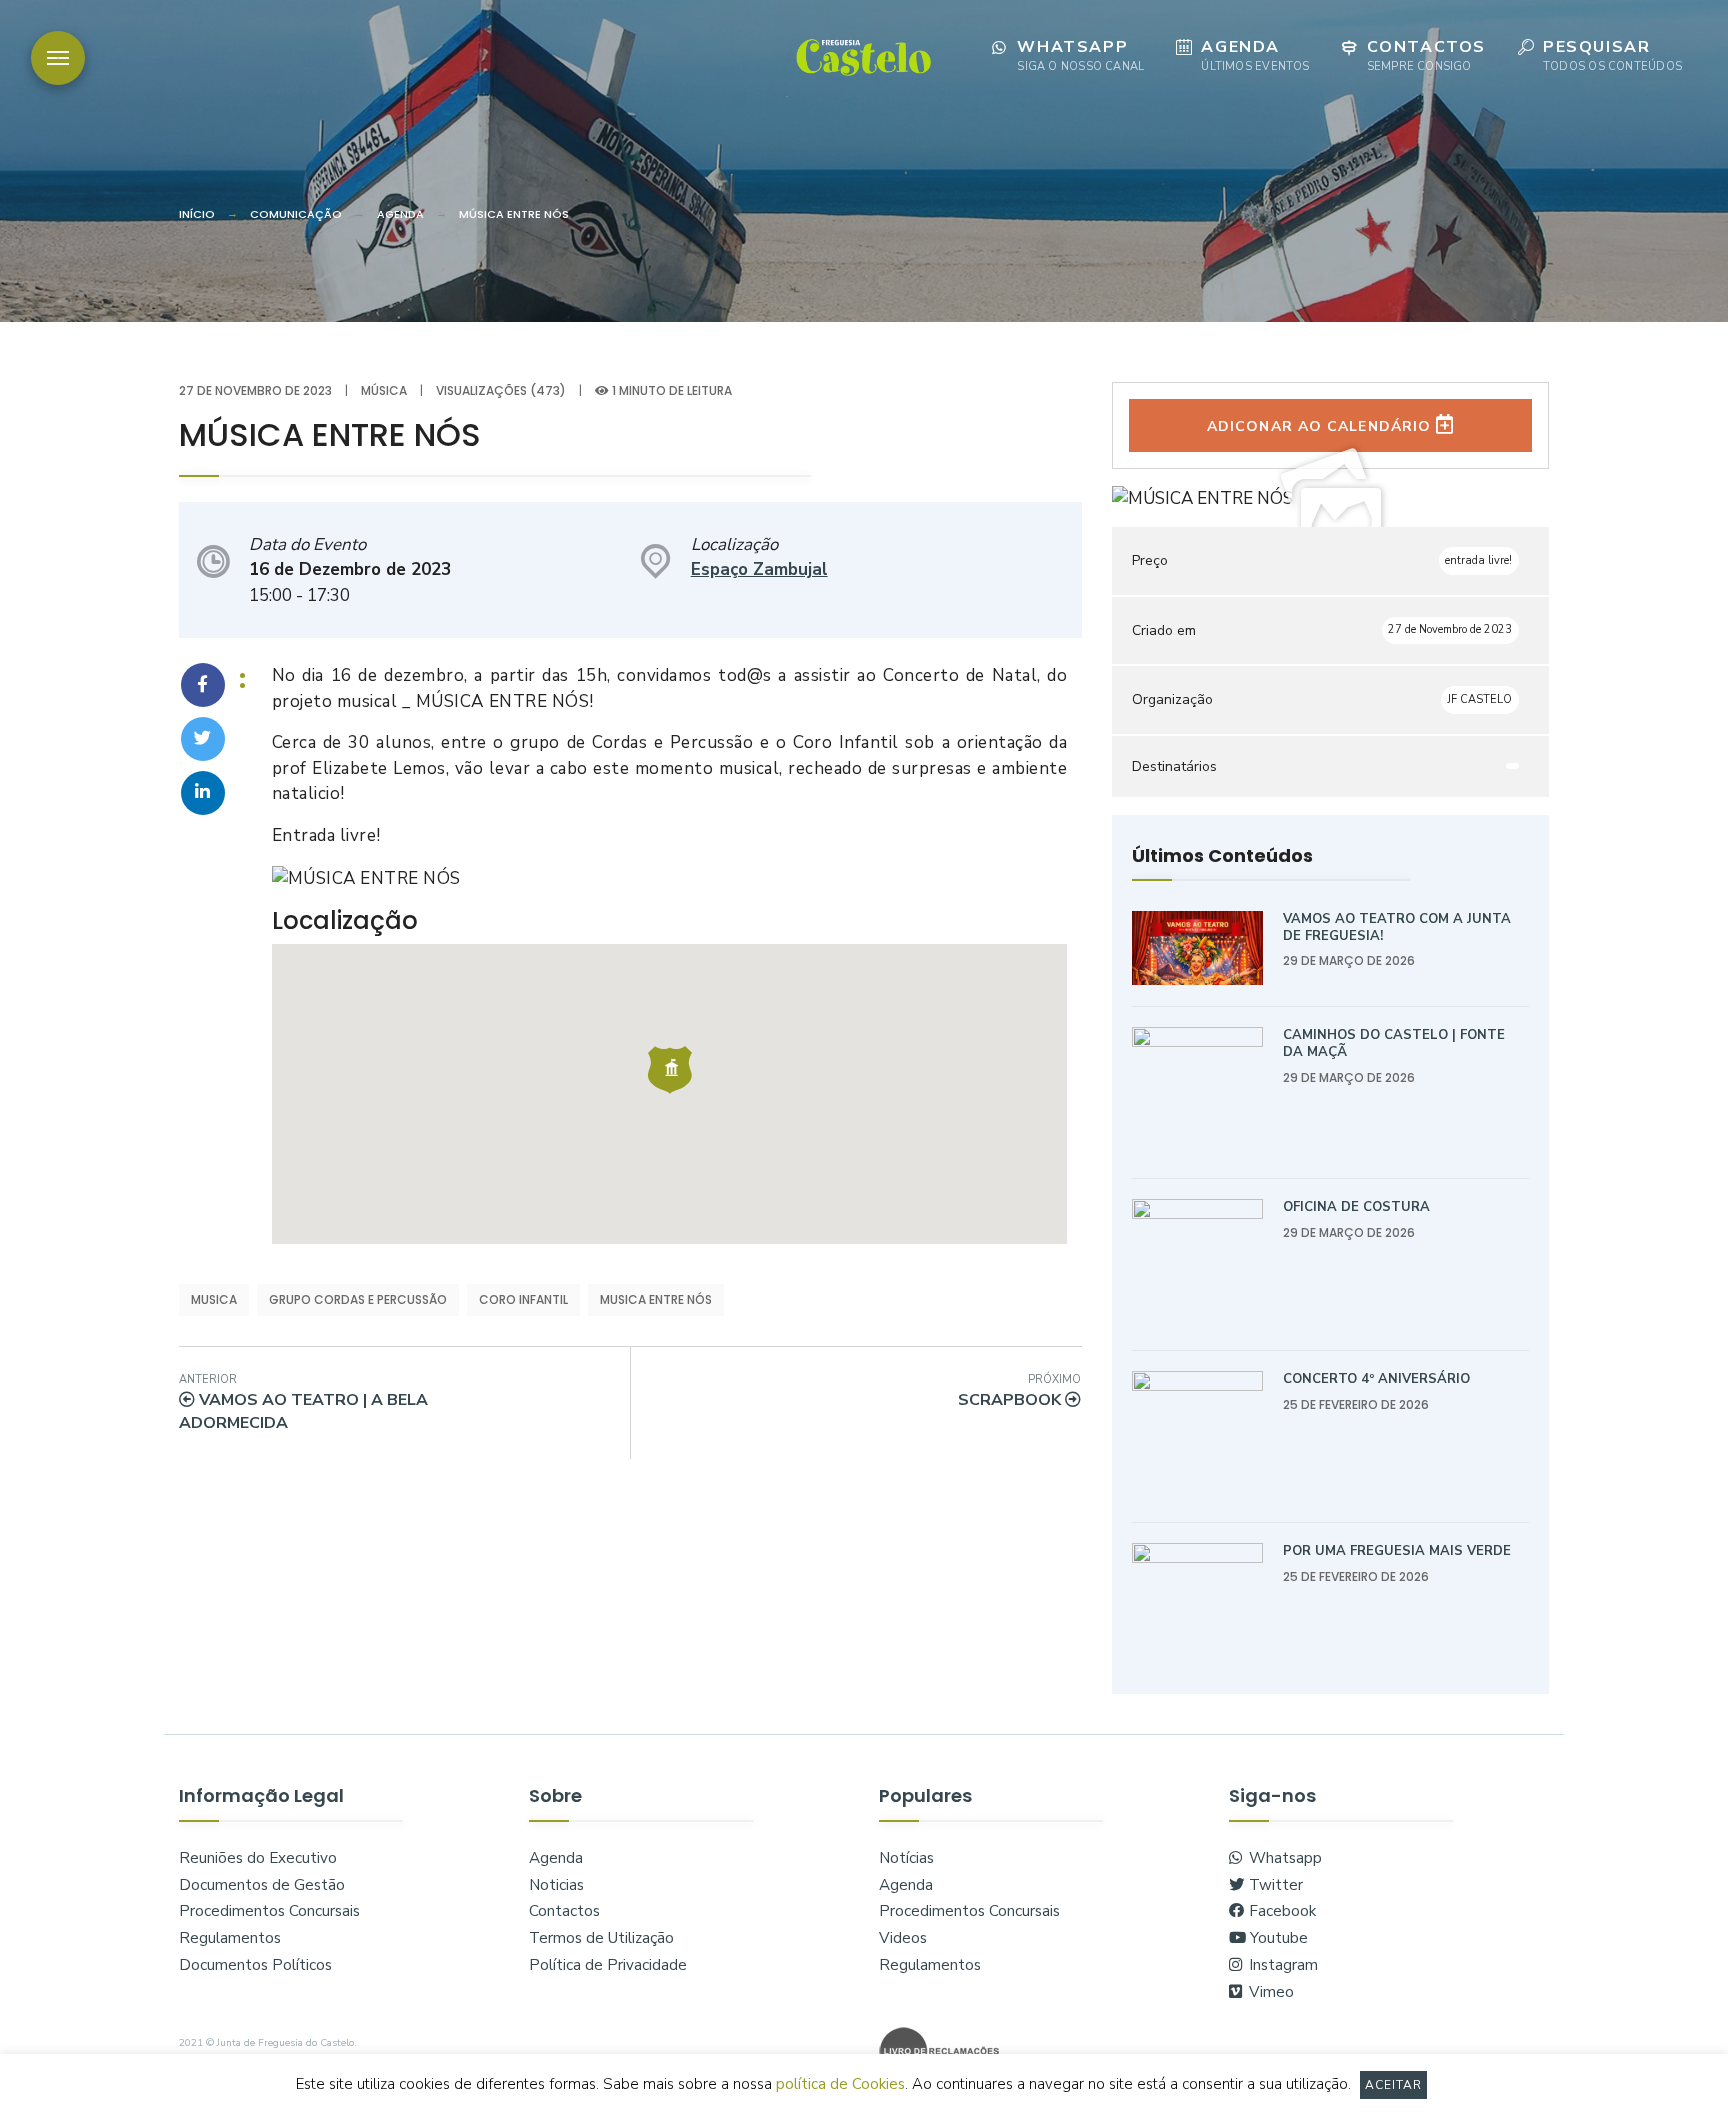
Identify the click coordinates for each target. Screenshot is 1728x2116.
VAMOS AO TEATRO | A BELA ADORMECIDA (303, 1403)
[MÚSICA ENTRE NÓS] (203, 685)
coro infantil (523, 1299)
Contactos (1426, 55)
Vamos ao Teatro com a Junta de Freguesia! (1397, 927)
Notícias (906, 1858)
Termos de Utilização (601, 1938)
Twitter (1274, 1885)
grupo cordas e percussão (358, 1299)
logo (863, 56)
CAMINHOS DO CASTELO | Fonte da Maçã (1394, 1043)
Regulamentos (230, 1938)
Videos (903, 1938)
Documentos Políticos (255, 1965)
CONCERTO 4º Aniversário (1376, 1379)
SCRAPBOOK (1019, 1391)
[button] (669, 1070)
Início (197, 214)
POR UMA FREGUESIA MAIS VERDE (1397, 1551)
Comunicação (296, 214)
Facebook (1280, 1911)
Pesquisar (1612, 55)
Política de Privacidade (608, 1965)
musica (214, 1299)
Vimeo (1269, 1992)
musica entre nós (656, 1299)
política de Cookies (840, 2084)
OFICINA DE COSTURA (1356, 1207)
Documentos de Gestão (262, 1885)
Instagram (1281, 1965)
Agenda (1255, 55)
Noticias (556, 1885)
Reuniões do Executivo (258, 1858)
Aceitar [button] (1394, 2085)
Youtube (1277, 1938)
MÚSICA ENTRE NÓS (514, 214)
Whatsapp (1080, 55)
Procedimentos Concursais (269, 1911)
